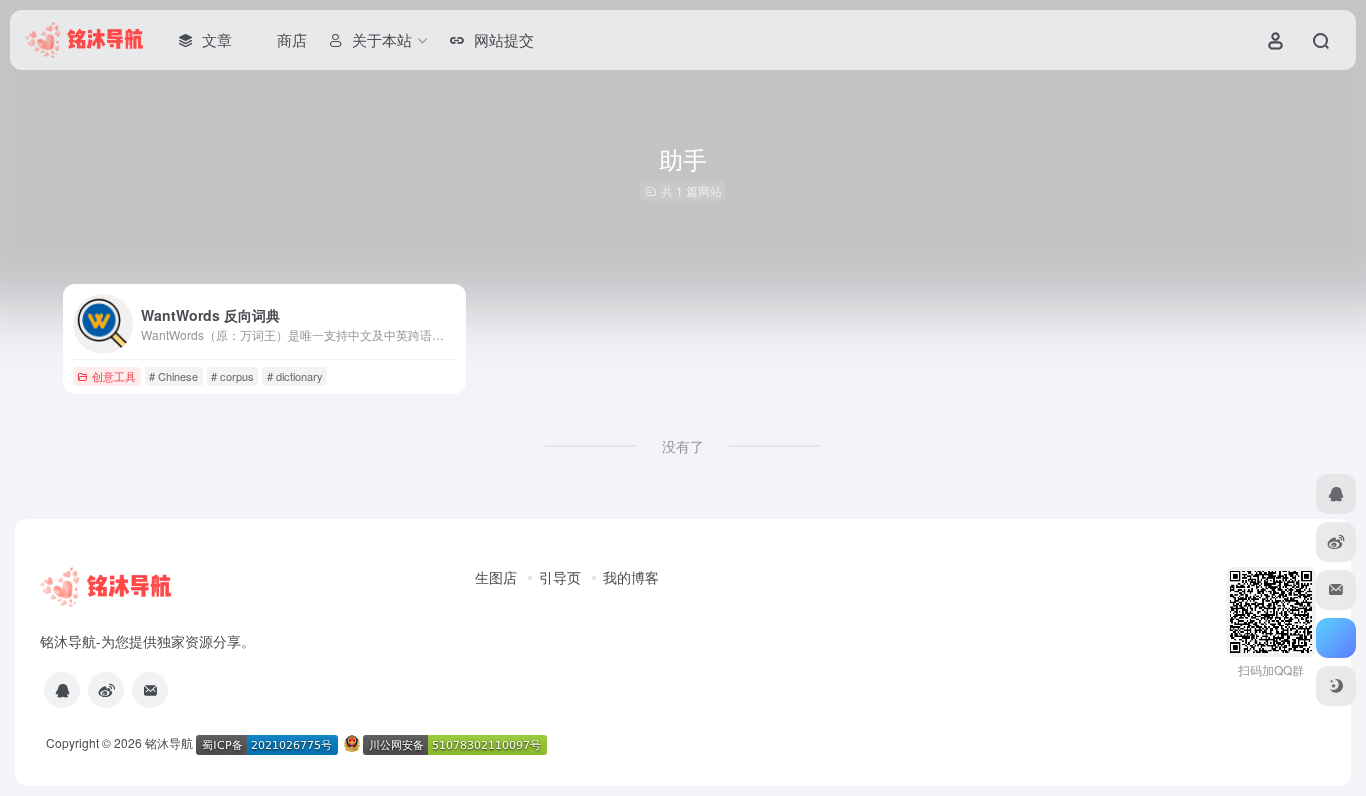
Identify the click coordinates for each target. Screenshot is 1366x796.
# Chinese (173, 376)
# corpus (232, 376)
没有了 (683, 446)
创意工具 (114, 376)
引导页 (560, 577)
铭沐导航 (169, 742)
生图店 (496, 577)
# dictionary (295, 376)
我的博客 (631, 577)
